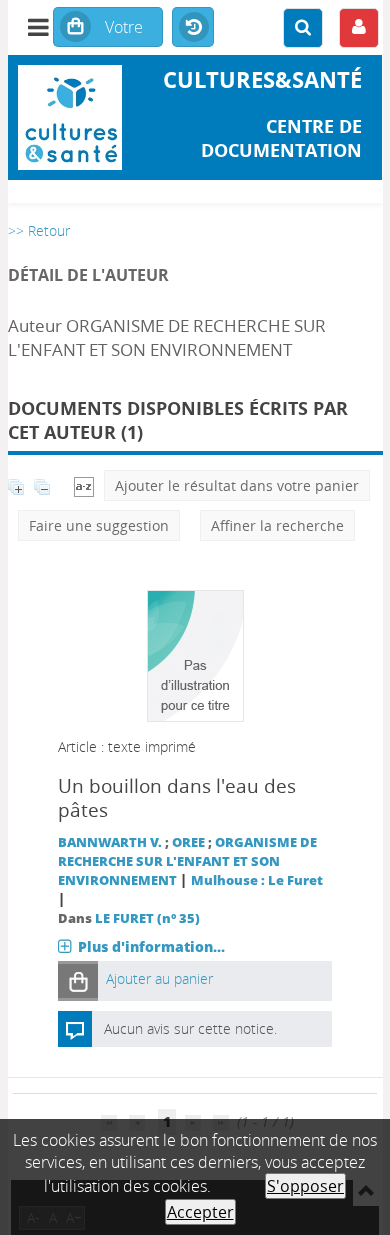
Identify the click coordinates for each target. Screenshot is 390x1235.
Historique (193, 28)
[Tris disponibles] (84, 485)
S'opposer (305, 1186)
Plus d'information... (151, 946)
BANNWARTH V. (110, 842)
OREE (188, 842)
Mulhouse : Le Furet (257, 880)
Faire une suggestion (99, 525)
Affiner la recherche (277, 525)
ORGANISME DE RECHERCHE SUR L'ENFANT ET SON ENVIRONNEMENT (187, 861)
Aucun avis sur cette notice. (190, 1028)
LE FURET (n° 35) (147, 918)
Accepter (200, 1212)
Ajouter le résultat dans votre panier (237, 485)
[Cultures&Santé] (70, 117)
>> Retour (39, 230)
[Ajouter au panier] (78, 980)
